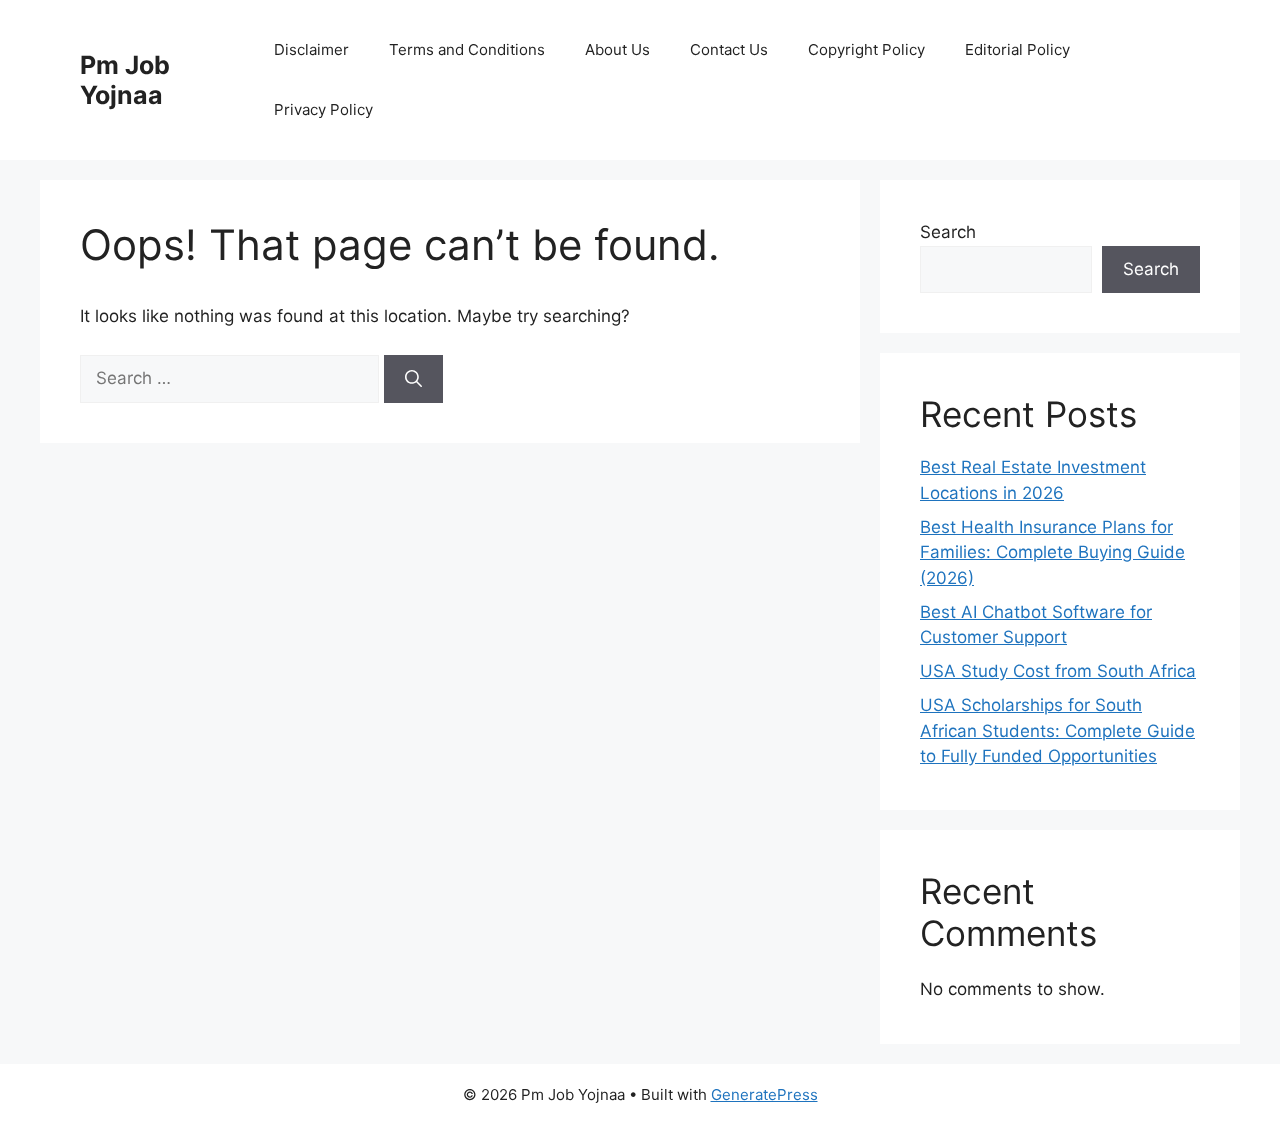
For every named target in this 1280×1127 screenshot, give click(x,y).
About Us (617, 49)
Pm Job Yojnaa (125, 80)
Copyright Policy (866, 49)
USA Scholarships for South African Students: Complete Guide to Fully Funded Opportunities (1057, 730)
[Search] (413, 379)
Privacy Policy (323, 109)
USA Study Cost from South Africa (1058, 671)
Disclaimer (311, 49)
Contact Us (729, 49)
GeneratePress (764, 1094)
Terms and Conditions (467, 49)
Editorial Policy (1017, 49)
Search (948, 232)
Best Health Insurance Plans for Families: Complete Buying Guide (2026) (1052, 552)
